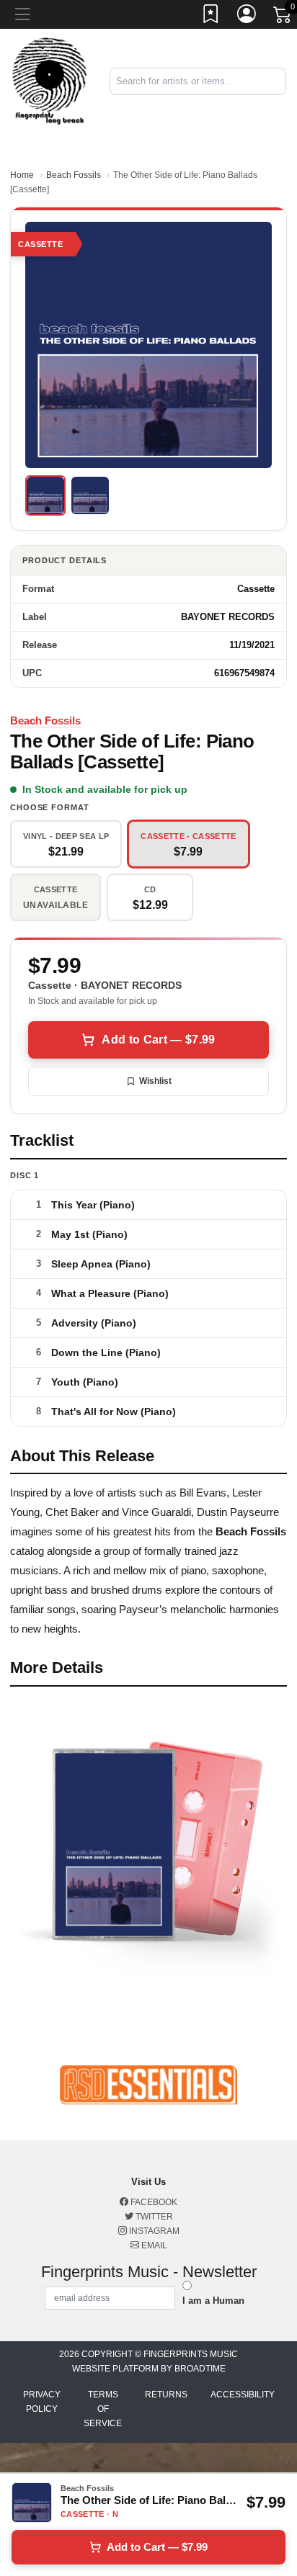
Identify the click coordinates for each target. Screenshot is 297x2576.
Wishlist (155, 1081)
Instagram (153, 2231)
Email (153, 2245)
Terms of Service (103, 2409)
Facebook (153, 2202)
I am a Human (213, 2301)
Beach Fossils (74, 175)
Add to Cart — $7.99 (158, 1040)
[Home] (49, 80)
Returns (166, 2395)
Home (22, 175)
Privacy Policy (42, 2402)
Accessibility (243, 2395)
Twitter (153, 2217)
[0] (283, 17)
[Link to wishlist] (211, 17)
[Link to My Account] (247, 17)
